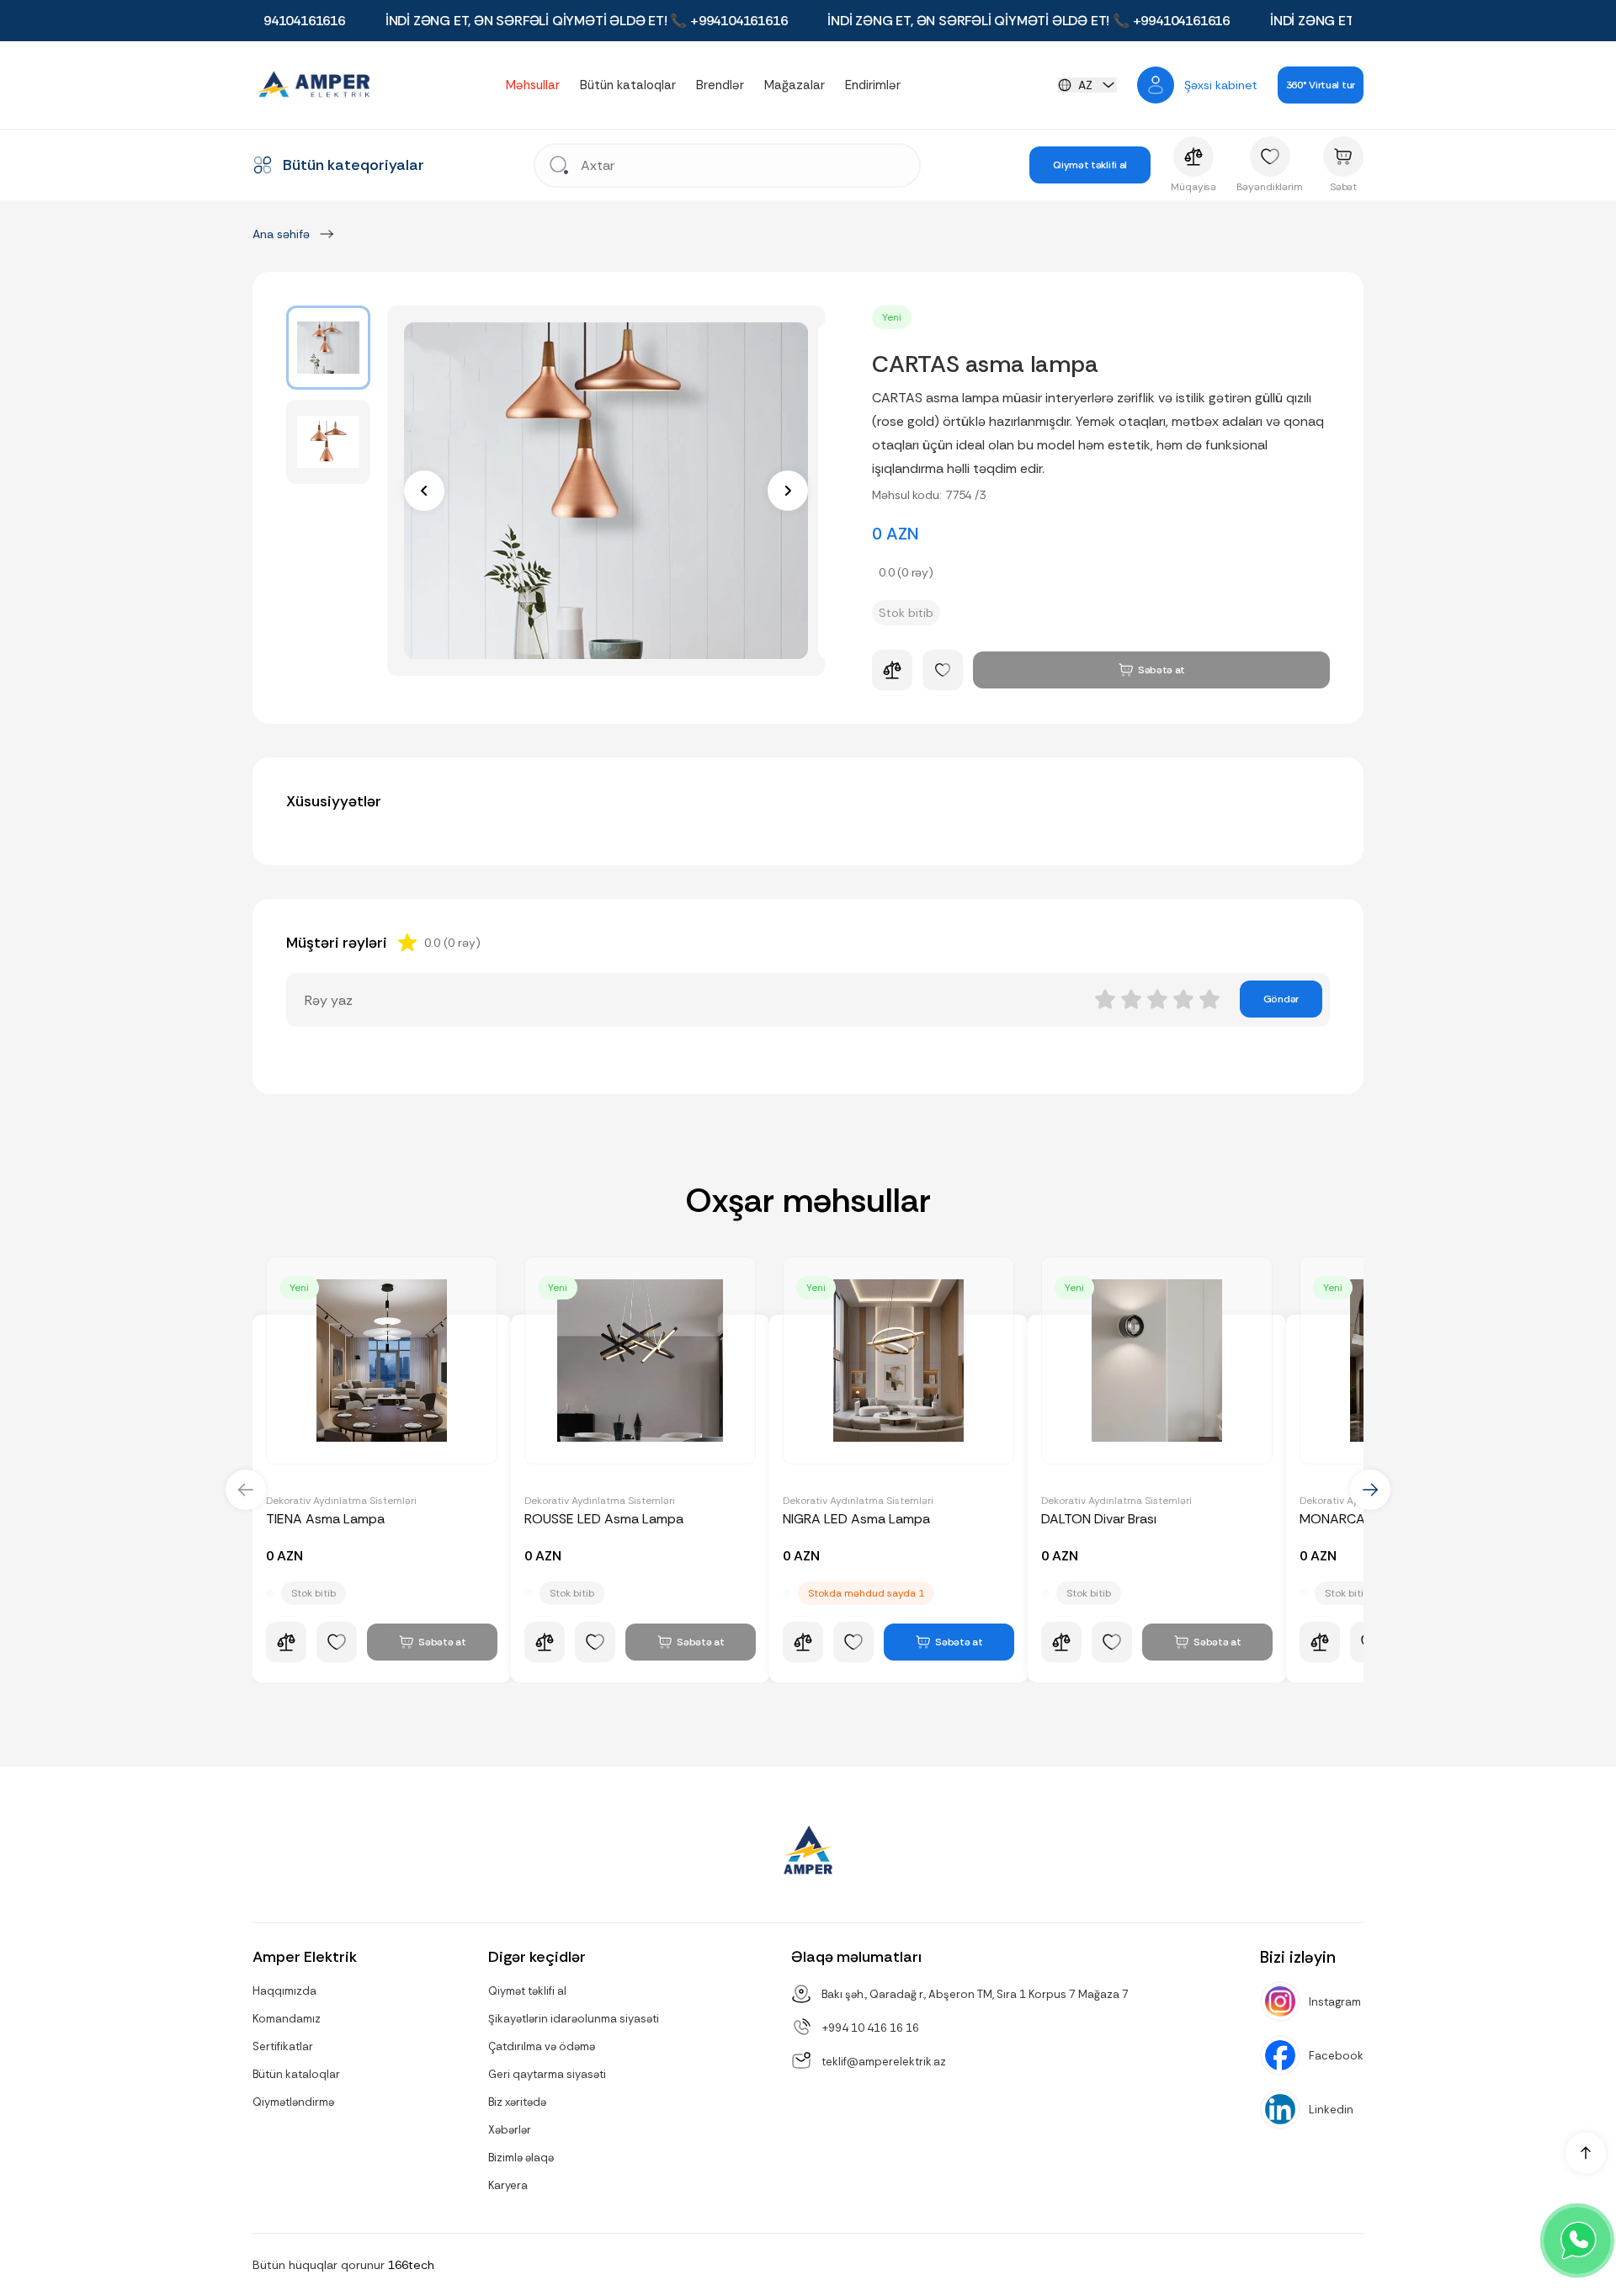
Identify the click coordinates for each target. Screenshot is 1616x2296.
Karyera (508, 2185)
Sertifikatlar (283, 2046)
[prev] (424, 491)
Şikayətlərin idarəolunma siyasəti (574, 2019)
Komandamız (287, 2019)
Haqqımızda (284, 1991)
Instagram (1335, 2002)
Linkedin (1331, 2110)
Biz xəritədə (517, 2102)
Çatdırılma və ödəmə (542, 2046)
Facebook (1336, 2056)
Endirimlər (873, 85)
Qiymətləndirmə (293, 2102)
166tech (411, 2265)
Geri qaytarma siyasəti (547, 2074)
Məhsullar (533, 85)
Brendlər (720, 85)
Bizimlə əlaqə (521, 2158)
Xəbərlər (510, 2130)
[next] (788, 491)
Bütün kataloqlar (628, 85)
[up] (1586, 2153)
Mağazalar (795, 85)
